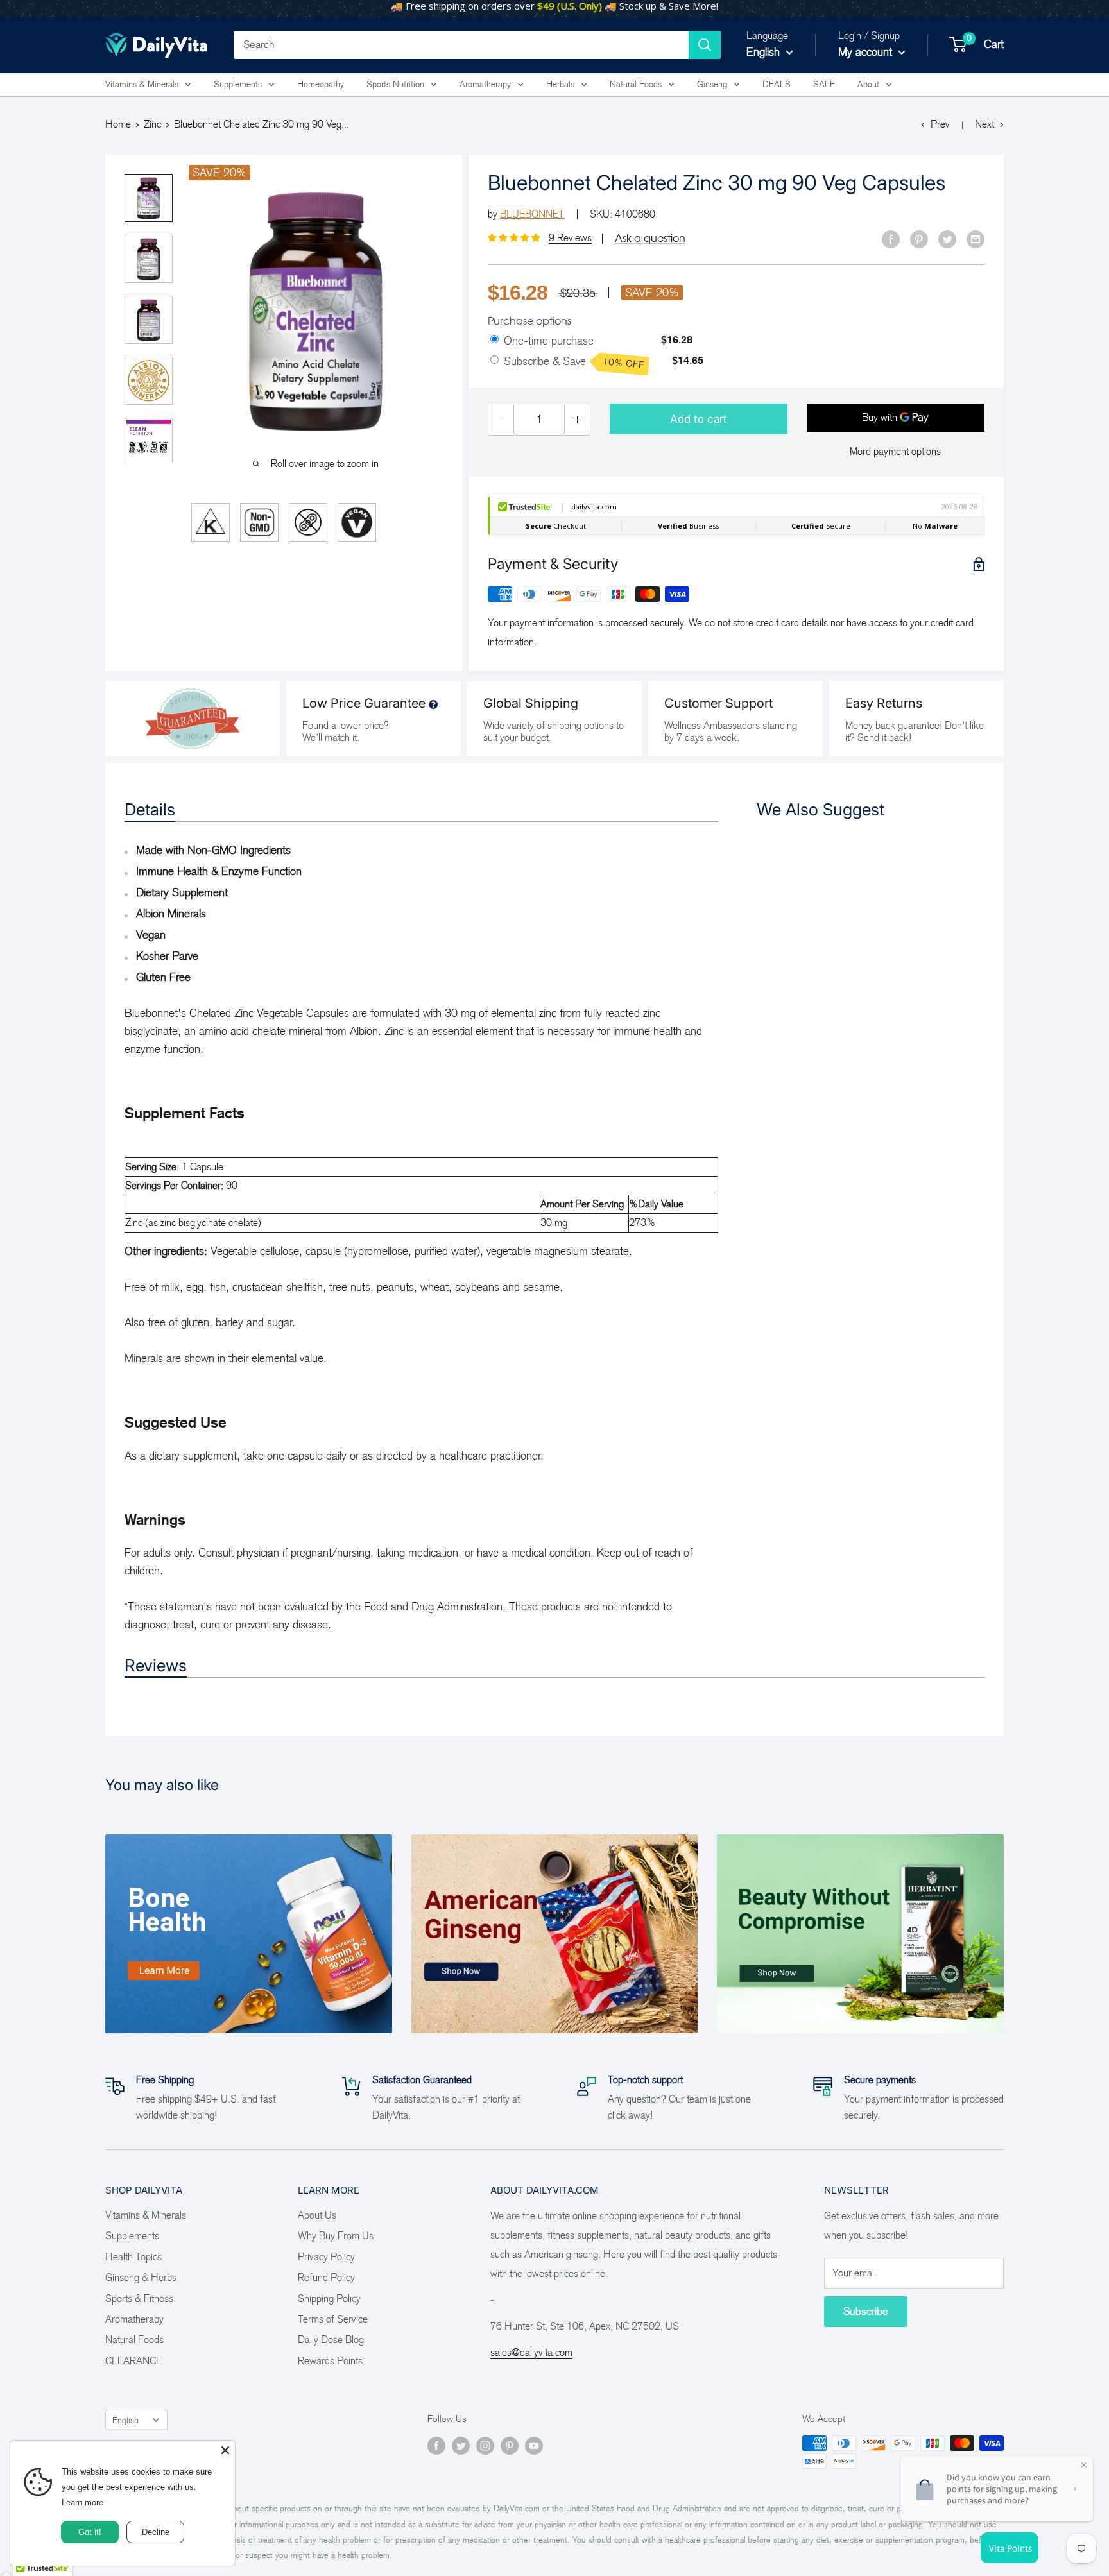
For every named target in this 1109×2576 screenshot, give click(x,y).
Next (984, 124)
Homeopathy (321, 84)
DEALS (777, 84)
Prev (940, 124)
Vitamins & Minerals (142, 84)
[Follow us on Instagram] (485, 2445)
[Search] (705, 45)
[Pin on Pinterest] (919, 239)
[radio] (494, 340)
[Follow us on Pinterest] (510, 2445)
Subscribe (866, 2311)
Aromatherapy (485, 84)
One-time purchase (549, 341)
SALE (824, 84)
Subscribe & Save (574, 363)
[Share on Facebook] (891, 239)
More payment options (895, 451)
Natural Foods (636, 84)
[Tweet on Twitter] (947, 239)
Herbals (560, 84)
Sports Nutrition (395, 84)
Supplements (238, 84)
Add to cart (699, 419)
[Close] (225, 2450)
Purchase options (529, 321)
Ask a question (650, 238)
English (125, 2420)
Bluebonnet (532, 214)
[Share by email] (976, 239)
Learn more (84, 2503)
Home (118, 124)
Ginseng (712, 84)
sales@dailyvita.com (531, 2352)
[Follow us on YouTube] (534, 2445)
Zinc (152, 124)
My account (867, 52)
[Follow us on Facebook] (436, 2445)
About (868, 84)
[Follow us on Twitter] (461, 2445)
